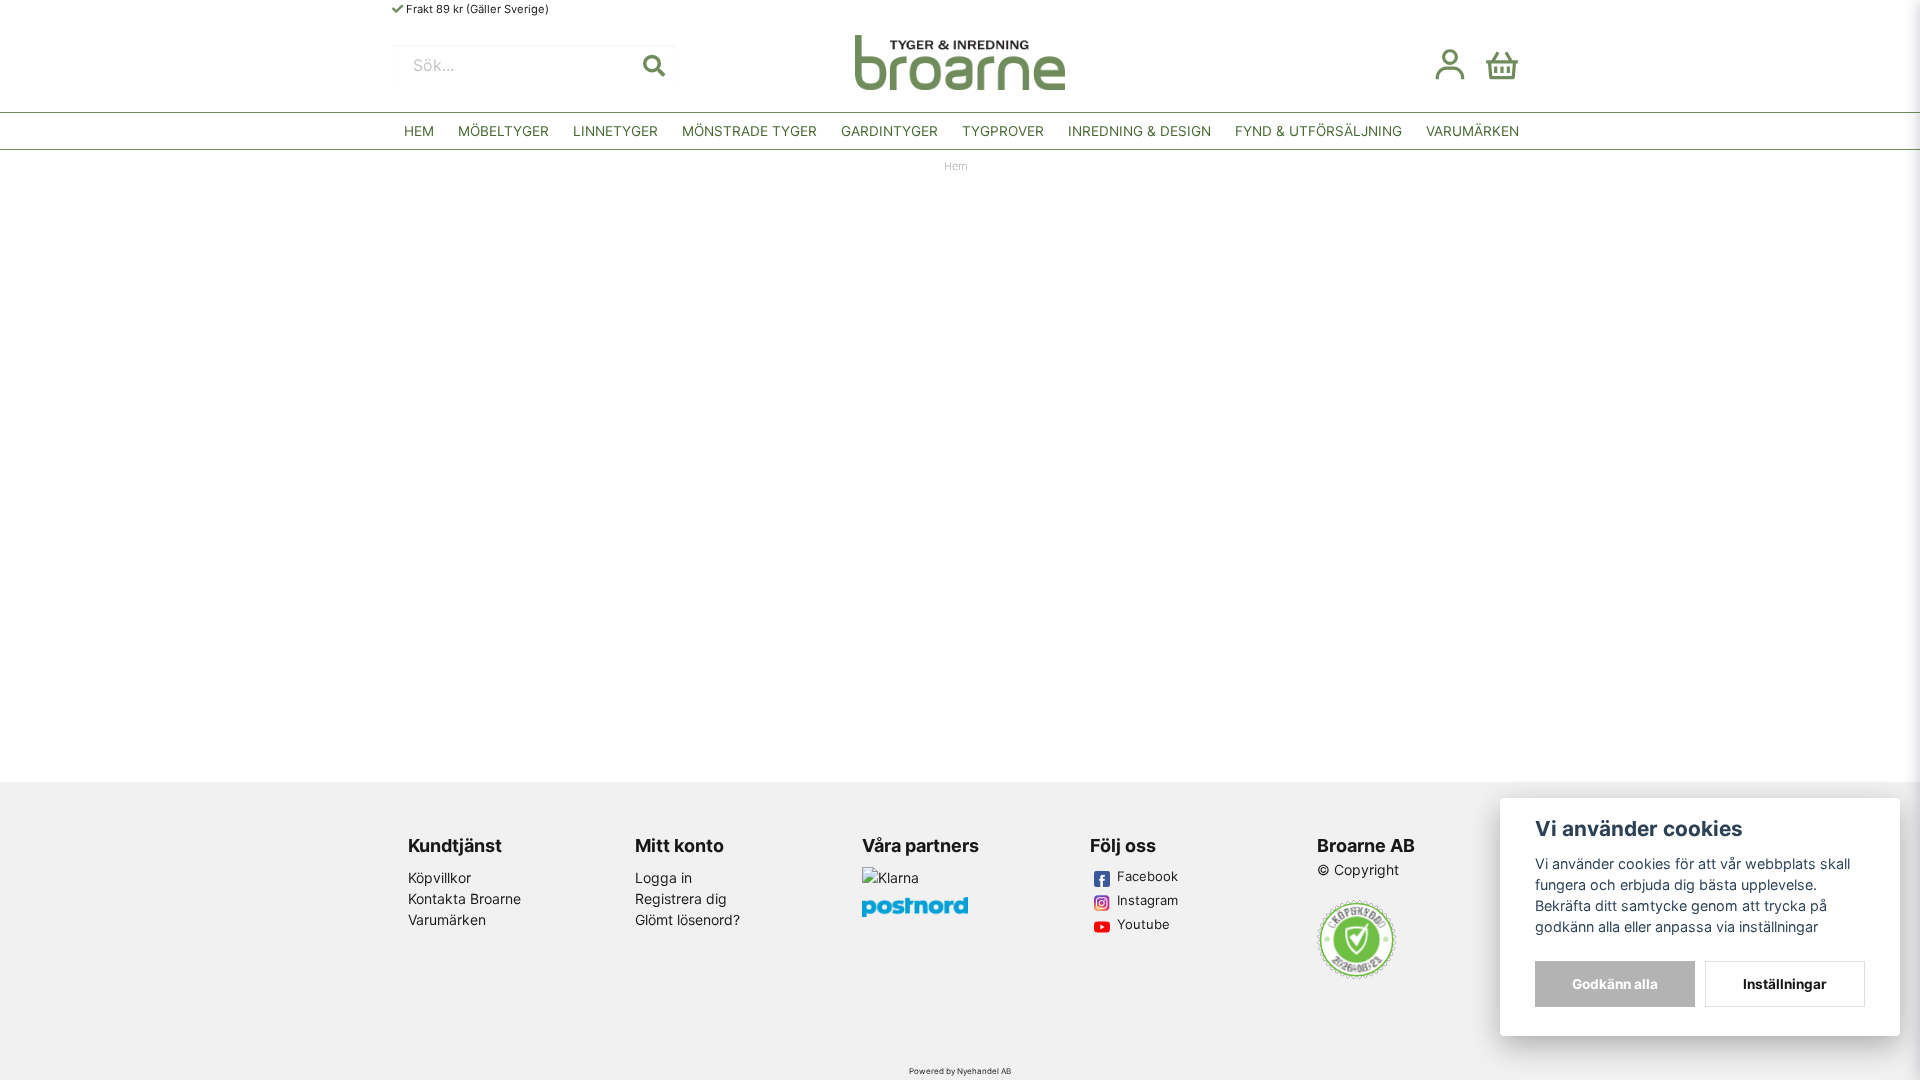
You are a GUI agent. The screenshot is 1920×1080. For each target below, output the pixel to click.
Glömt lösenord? (687, 919)
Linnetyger (615, 131)
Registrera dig (681, 898)
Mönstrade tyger (749, 131)
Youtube (1143, 924)
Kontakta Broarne (464, 898)
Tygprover (1003, 131)
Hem (419, 131)
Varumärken (1472, 131)
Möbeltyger (503, 131)
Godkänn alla (1615, 984)
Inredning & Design (1139, 131)
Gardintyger (889, 131)
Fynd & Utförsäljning (1318, 131)
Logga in (663, 877)
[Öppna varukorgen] (1502, 65)
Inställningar (1785, 984)
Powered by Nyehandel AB (960, 1071)
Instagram (1147, 900)
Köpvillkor (439, 877)
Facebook (1147, 876)
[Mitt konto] (1450, 65)
